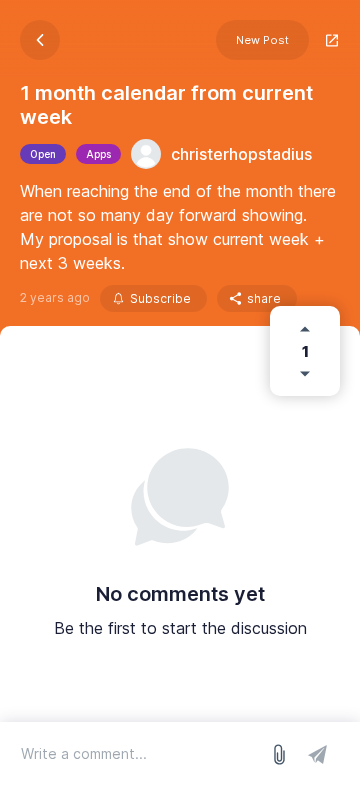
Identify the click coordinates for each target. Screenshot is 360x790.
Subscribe (160, 298)
